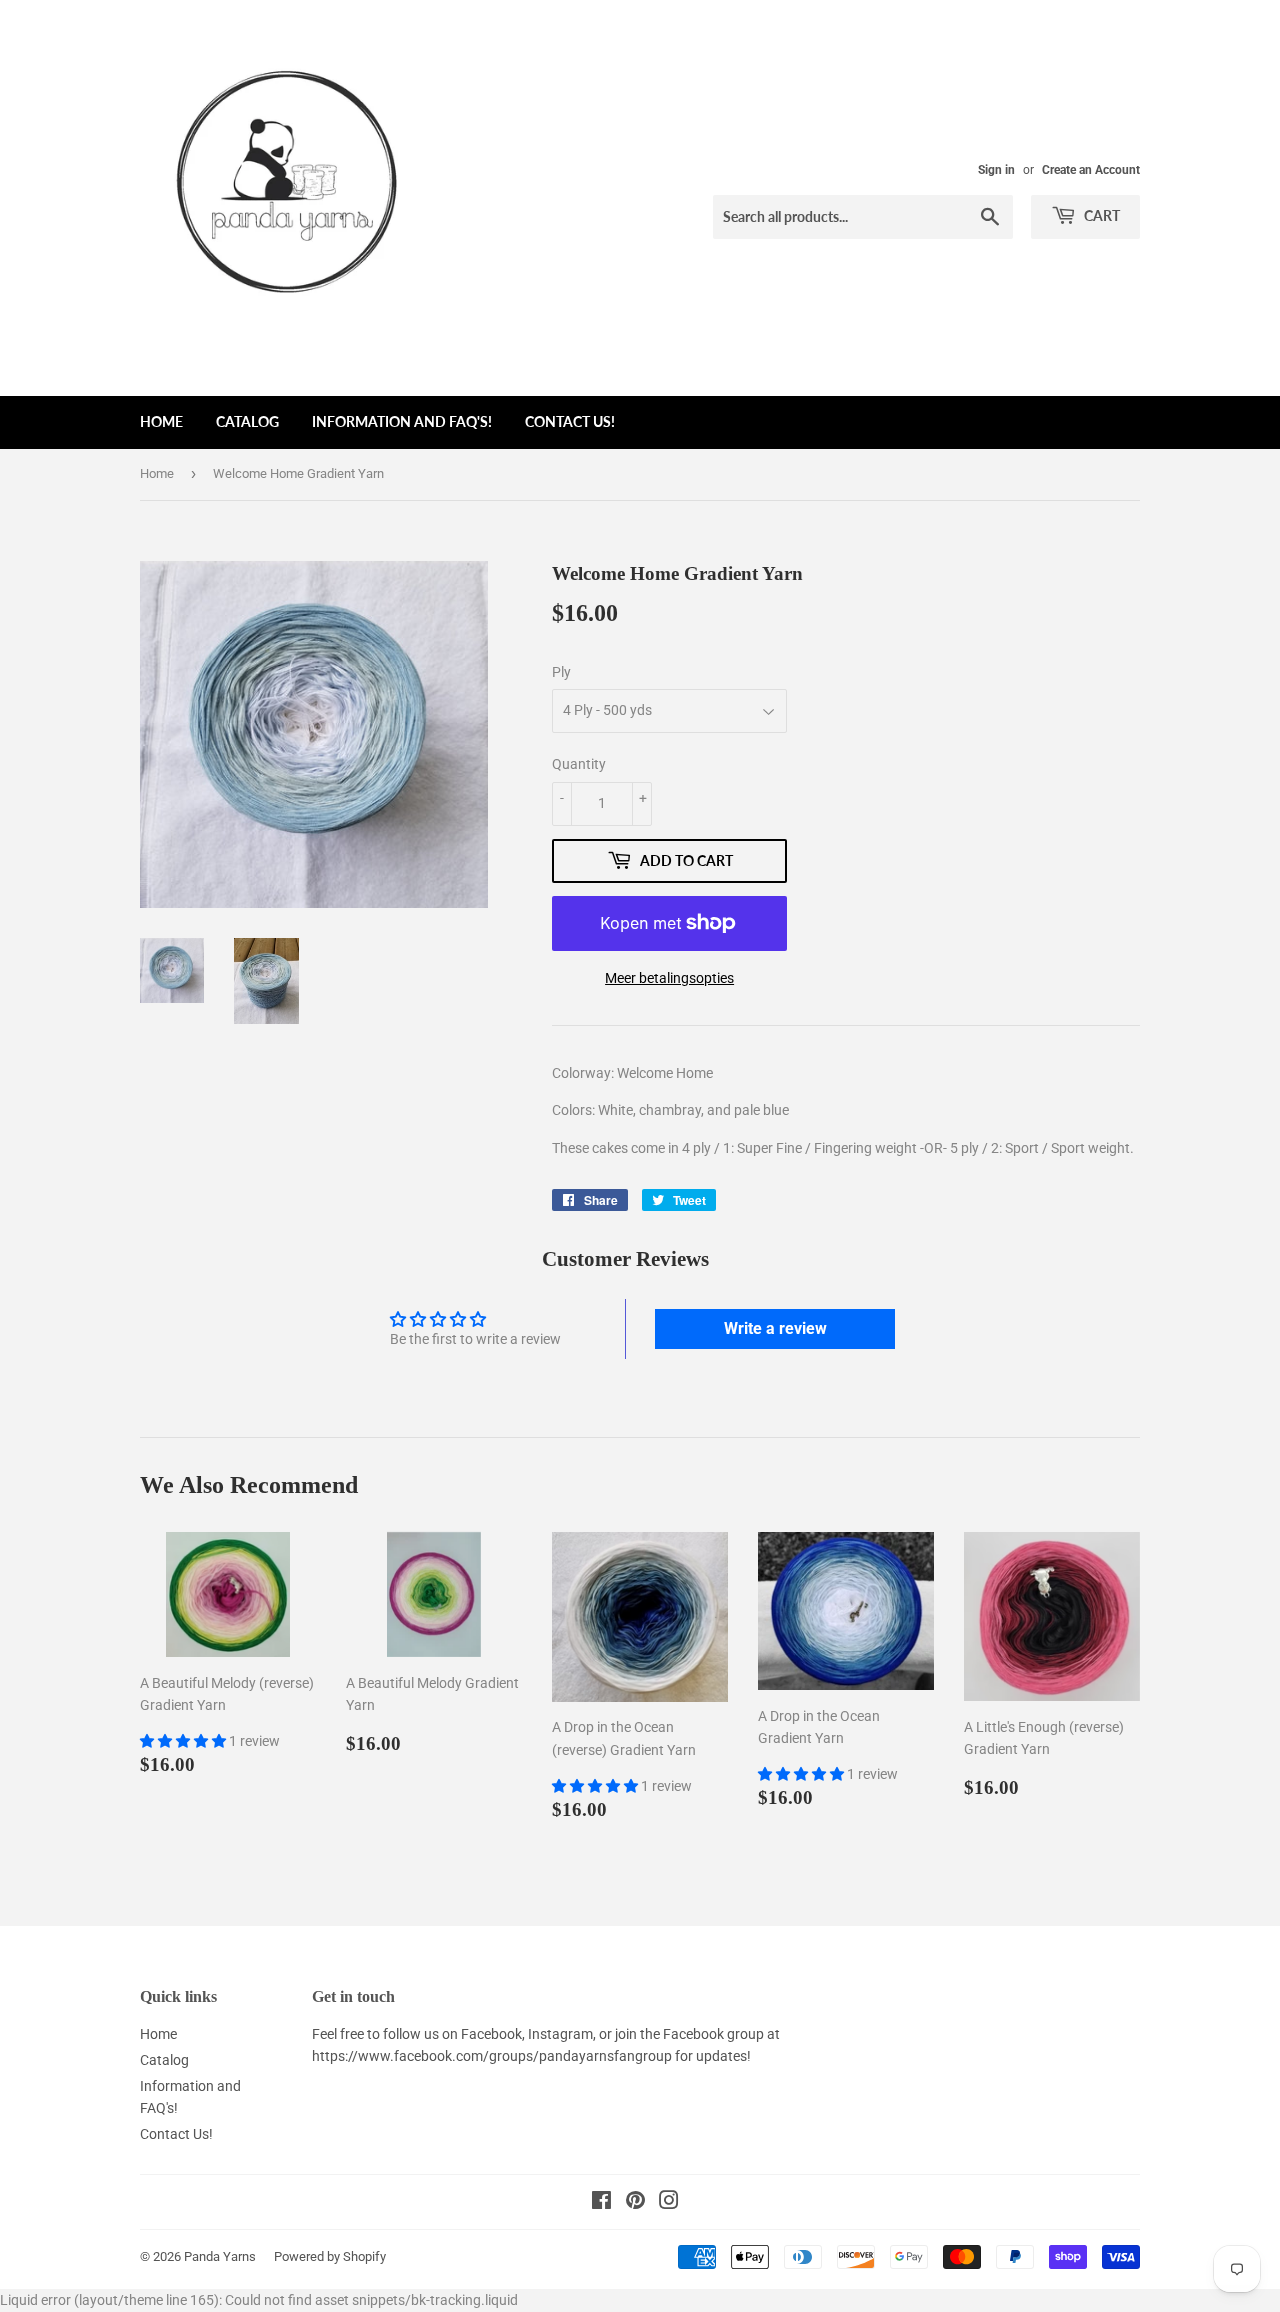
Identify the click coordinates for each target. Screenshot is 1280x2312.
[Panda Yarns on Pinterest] (635, 2203)
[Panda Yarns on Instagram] (669, 2203)
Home (161, 421)
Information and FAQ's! (402, 421)
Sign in (996, 170)
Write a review (775, 1328)
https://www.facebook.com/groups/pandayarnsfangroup (492, 2056)
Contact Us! (570, 421)
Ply (561, 672)
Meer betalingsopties (669, 978)
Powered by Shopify (330, 2256)
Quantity (579, 764)
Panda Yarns (220, 2256)
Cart (1100, 215)
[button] (184, 1741)
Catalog (247, 421)
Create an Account (1091, 170)
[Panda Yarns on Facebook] (601, 2203)
